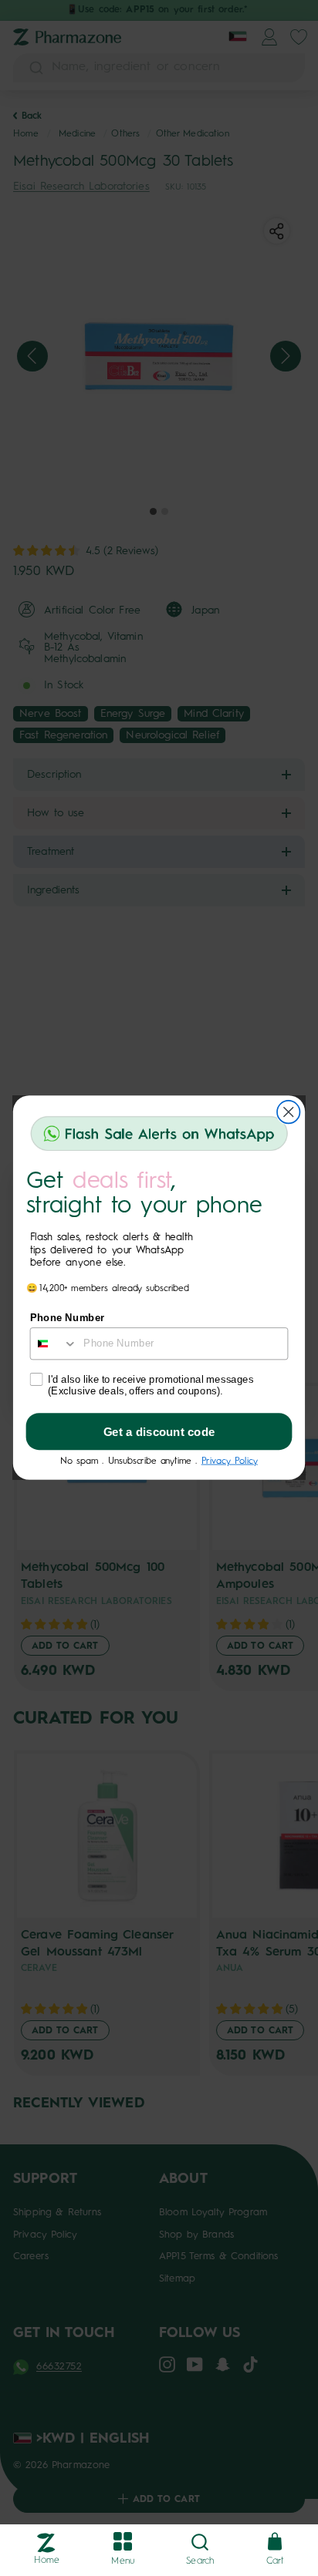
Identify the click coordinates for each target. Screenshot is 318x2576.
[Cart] (275, 2542)
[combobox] (54, 1344)
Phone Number (68, 1318)
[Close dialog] (288, 1112)
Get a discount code (159, 1432)
